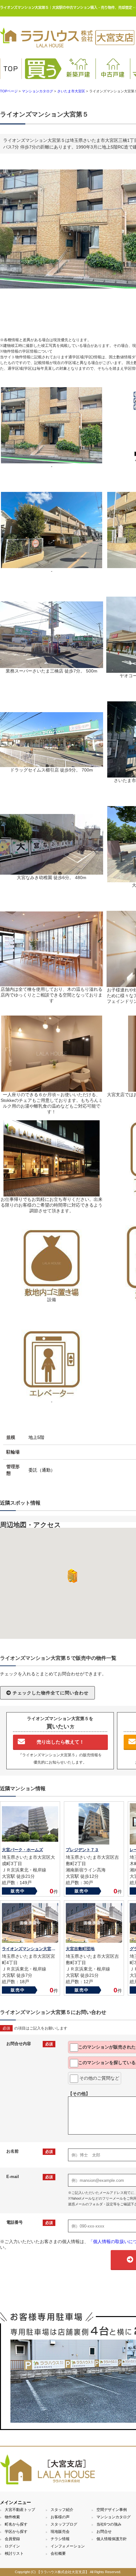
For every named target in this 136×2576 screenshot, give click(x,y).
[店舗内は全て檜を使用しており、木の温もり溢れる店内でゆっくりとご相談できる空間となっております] (52, 983)
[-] (52, 460)
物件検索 (12, 2517)
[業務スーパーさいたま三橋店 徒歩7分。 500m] (52, 665)
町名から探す (16, 2524)
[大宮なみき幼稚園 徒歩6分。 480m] (52, 872)
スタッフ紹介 (62, 2510)
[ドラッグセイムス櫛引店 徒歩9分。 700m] (52, 764)
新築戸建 (78, 74)
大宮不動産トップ (20, 2510)
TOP (11, 69)
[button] (71, 1576)
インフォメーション (68, 2546)
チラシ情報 (60, 2539)
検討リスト (14, 2553)
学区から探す (16, 2532)
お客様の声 (60, 2517)
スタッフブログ (64, 2524)
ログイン (12, 2546)
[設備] (52, 1294)
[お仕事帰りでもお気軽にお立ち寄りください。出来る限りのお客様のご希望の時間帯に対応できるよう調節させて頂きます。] (52, 1194)
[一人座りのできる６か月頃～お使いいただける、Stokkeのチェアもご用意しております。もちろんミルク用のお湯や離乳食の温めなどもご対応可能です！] (52, 1089)
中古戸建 (113, 74)
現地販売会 (60, 2532)
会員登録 (12, 2539)
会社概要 (58, 2553)
